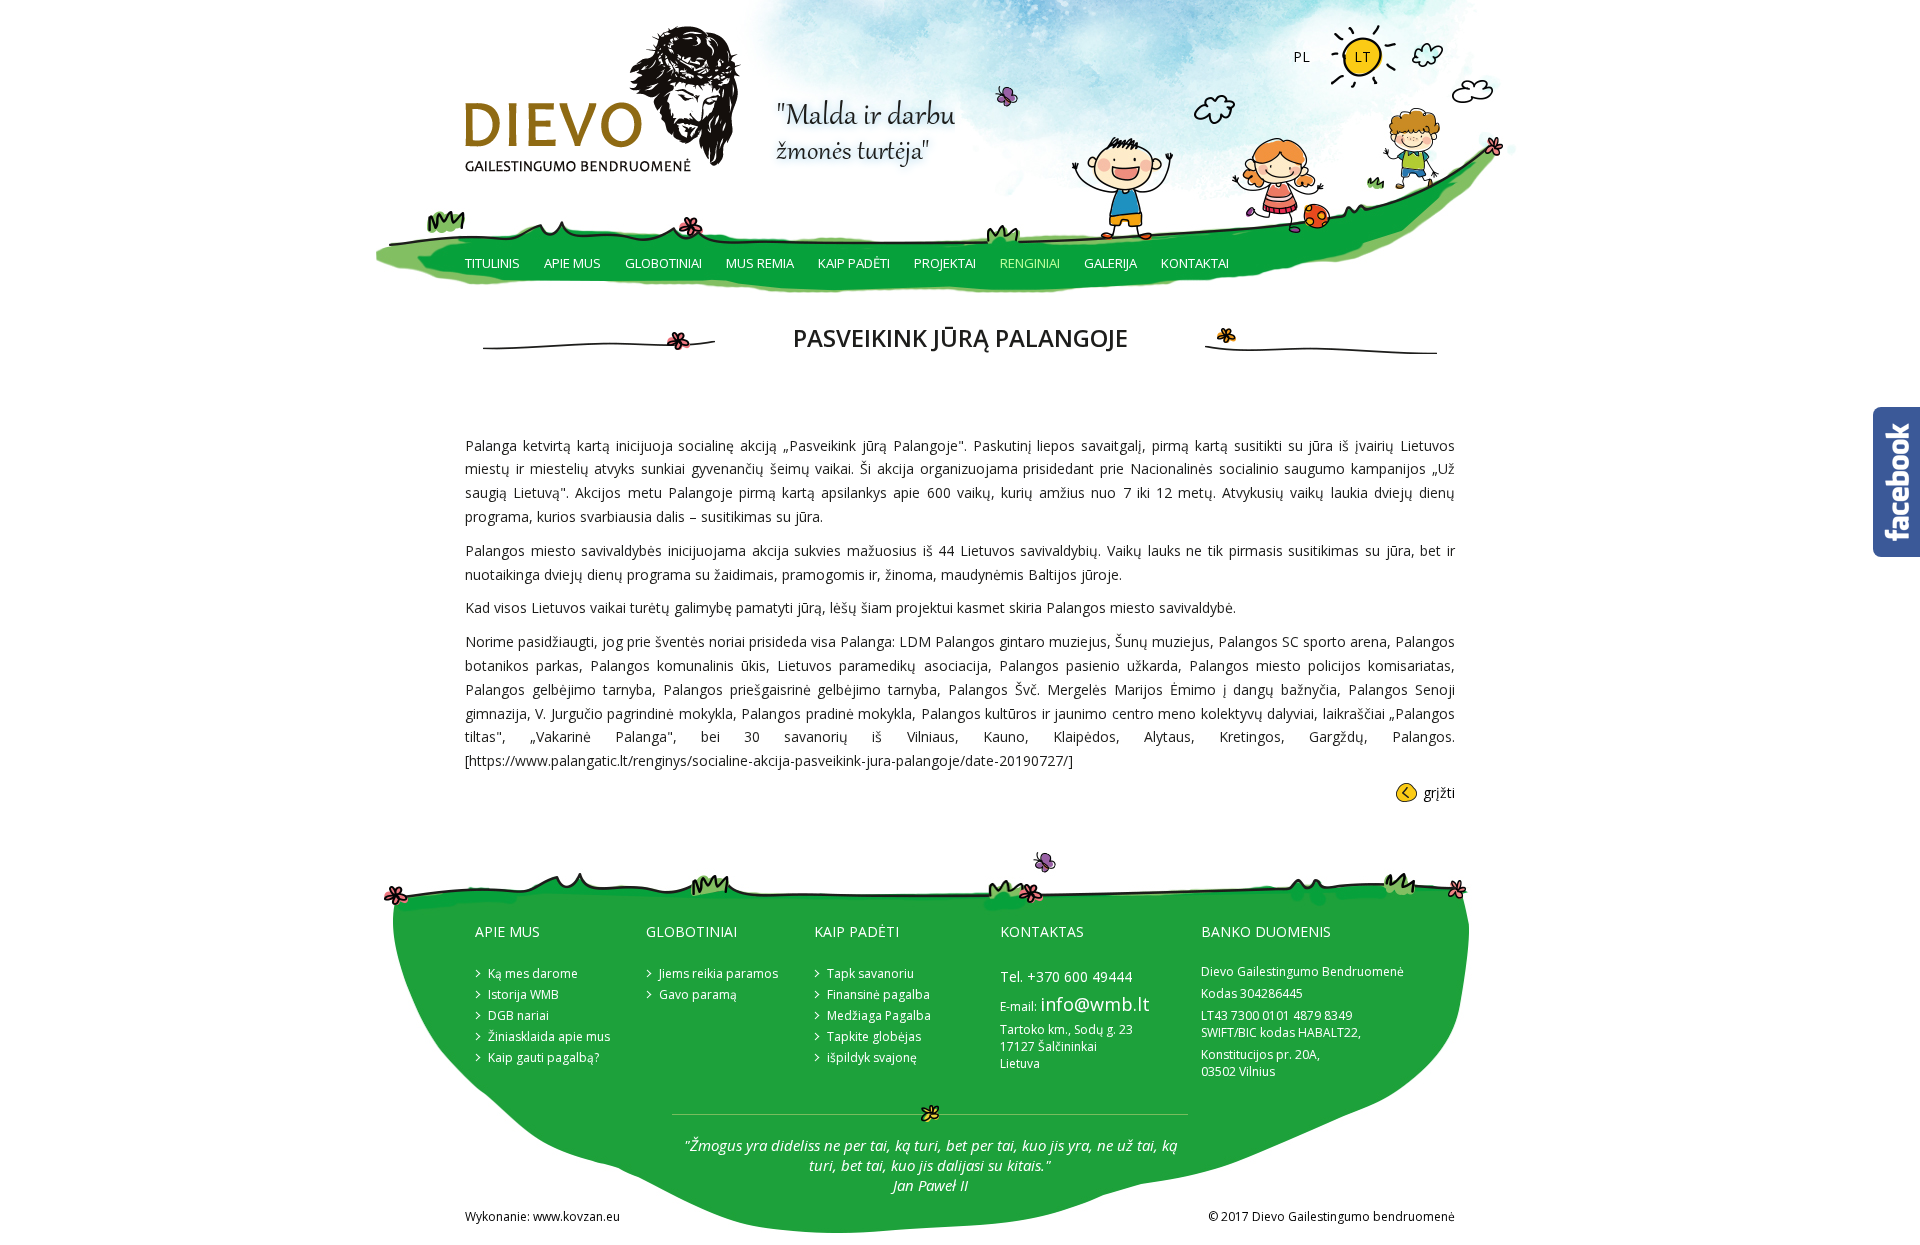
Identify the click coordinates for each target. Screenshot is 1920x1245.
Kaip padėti (854, 263)
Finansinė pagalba (878, 994)
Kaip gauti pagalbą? (543, 1057)
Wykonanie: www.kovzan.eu (542, 1216)
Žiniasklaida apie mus (549, 1036)
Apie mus (572, 263)
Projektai (945, 263)
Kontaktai (1195, 263)
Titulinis (492, 263)
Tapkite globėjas (874, 1036)
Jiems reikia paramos (718, 973)
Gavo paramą (698, 994)
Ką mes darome (533, 973)
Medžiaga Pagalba (879, 1015)
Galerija (1110, 263)
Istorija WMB (523, 994)
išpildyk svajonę (872, 1057)
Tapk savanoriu (870, 973)
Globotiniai (663, 263)
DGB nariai (518, 1015)
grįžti (1439, 792)
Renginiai (1030, 263)
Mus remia (760, 263)
